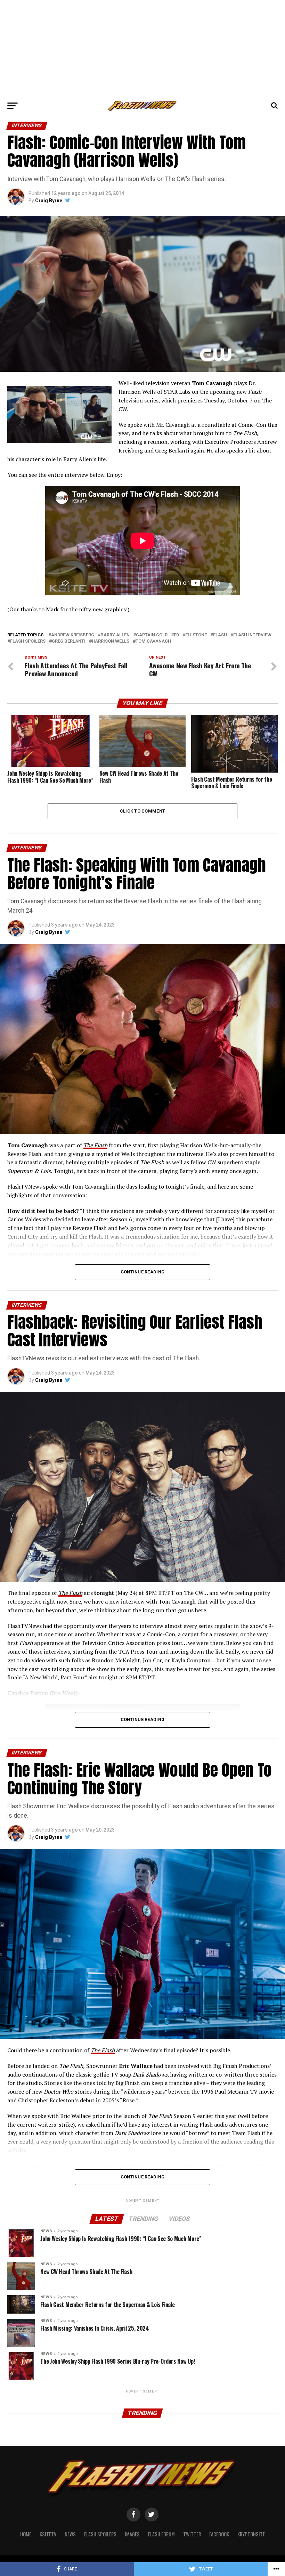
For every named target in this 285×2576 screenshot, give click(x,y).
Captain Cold (152, 635)
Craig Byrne (49, 201)
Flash (220, 635)
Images (132, 2534)
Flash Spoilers (100, 2534)
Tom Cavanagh (153, 641)
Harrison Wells (111, 641)
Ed (176, 635)
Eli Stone (196, 635)
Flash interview (252, 635)
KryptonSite (251, 2534)
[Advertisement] (142, 49)
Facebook (219, 2534)
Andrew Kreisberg (73, 635)
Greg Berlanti (69, 641)
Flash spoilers (28, 641)
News (70, 2534)
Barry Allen (115, 635)
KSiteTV (48, 2534)
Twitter (192, 2534)
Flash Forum (161, 2534)
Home (26, 2534)
